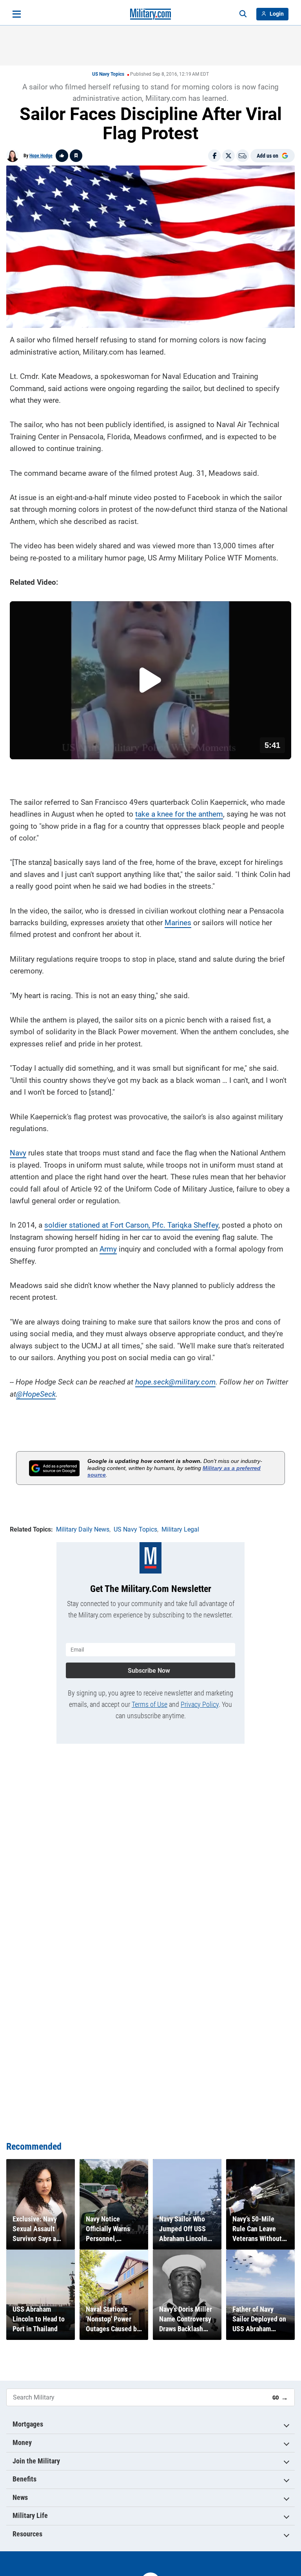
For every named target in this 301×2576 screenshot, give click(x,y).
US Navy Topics (108, 74)
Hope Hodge (41, 156)
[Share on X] (228, 156)
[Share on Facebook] (214, 156)
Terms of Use (150, 1704)
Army (108, 1249)
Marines (178, 923)
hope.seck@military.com (175, 1382)
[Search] (243, 14)
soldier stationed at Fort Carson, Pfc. (106, 1225)
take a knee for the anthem (179, 814)
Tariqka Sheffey (193, 1225)
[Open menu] (17, 14)
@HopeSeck (36, 1394)
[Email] (243, 156)
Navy (18, 1153)
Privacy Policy (200, 1704)
